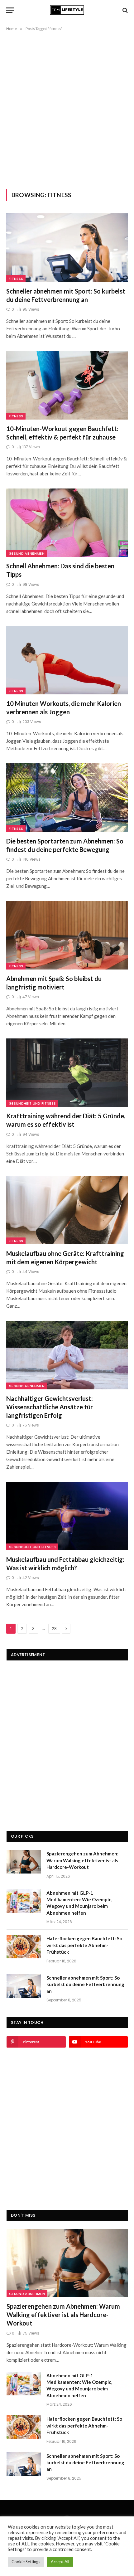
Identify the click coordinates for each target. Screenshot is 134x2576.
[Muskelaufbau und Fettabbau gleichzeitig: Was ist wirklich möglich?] (67, 1516)
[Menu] (10, 10)
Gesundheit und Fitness (32, 1103)
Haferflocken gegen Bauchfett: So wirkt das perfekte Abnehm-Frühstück (84, 1945)
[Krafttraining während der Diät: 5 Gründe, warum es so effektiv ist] (67, 1073)
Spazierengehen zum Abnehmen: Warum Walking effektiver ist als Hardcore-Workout (82, 1860)
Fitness (16, 279)
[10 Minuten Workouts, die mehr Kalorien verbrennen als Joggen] (67, 660)
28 (54, 1629)
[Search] (124, 10)
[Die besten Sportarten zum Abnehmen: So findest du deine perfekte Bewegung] (67, 797)
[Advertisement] (67, 109)
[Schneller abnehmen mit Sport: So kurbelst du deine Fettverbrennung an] (67, 248)
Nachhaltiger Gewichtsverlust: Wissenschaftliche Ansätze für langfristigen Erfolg (50, 1407)
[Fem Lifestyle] (67, 10)
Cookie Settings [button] (26, 2562)
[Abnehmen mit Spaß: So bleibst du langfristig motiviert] (67, 935)
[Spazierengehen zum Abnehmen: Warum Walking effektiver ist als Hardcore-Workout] (24, 1862)
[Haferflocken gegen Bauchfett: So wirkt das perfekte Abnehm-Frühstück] (24, 1947)
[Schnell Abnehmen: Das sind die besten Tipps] (67, 523)
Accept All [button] (60, 2562)
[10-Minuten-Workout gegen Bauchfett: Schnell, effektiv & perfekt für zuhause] (67, 385)
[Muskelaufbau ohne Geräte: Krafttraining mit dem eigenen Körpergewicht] (67, 1210)
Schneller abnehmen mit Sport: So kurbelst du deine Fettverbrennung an (85, 1984)
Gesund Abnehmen (27, 553)
